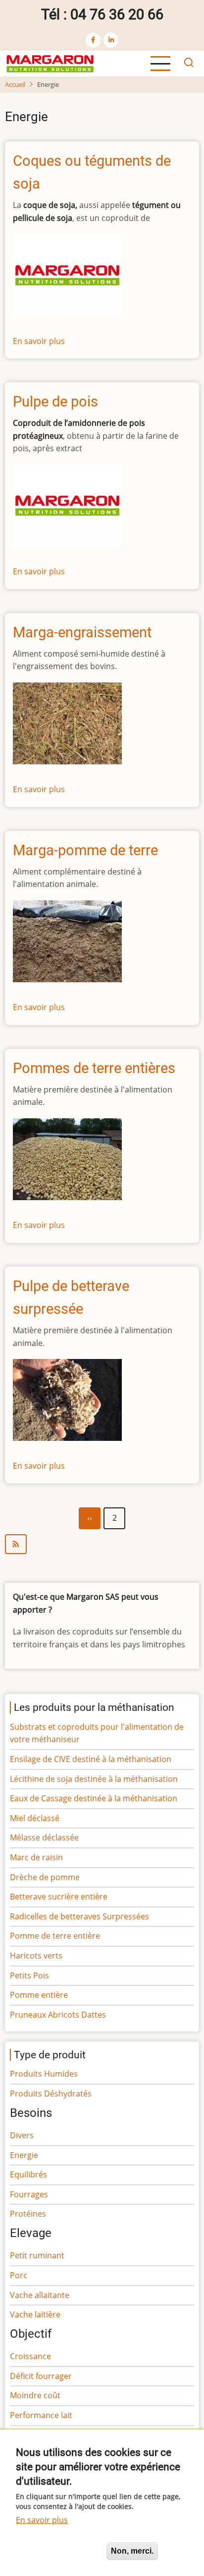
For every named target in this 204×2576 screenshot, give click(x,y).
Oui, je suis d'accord (57, 2551)
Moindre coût (35, 2395)
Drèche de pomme (45, 1877)
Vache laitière (35, 2314)
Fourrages (29, 2194)
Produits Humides (44, 2074)
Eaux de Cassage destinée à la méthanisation (94, 1798)
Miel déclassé (35, 1818)
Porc (19, 2275)
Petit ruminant (37, 2255)
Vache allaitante (40, 2295)
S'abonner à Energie (102, 1544)
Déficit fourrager (41, 2376)
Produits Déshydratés (51, 2094)
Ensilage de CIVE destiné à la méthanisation (91, 1759)
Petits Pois (29, 1975)
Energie (24, 2155)
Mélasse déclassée (44, 1837)
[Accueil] (50, 63)
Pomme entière (39, 1995)
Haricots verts (36, 1956)
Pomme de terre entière (55, 1936)
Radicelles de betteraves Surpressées (79, 1916)
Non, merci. (132, 2551)
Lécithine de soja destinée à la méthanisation (94, 1779)
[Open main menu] (160, 64)
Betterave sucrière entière (59, 1897)
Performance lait (41, 2415)
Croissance (30, 2356)
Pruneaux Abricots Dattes (58, 2015)
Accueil (15, 84)
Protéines (28, 2214)
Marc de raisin (36, 1857)
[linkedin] (111, 40)
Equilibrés (28, 2174)
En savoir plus (39, 341)
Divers (22, 2135)
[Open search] (189, 64)
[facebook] (93, 40)
